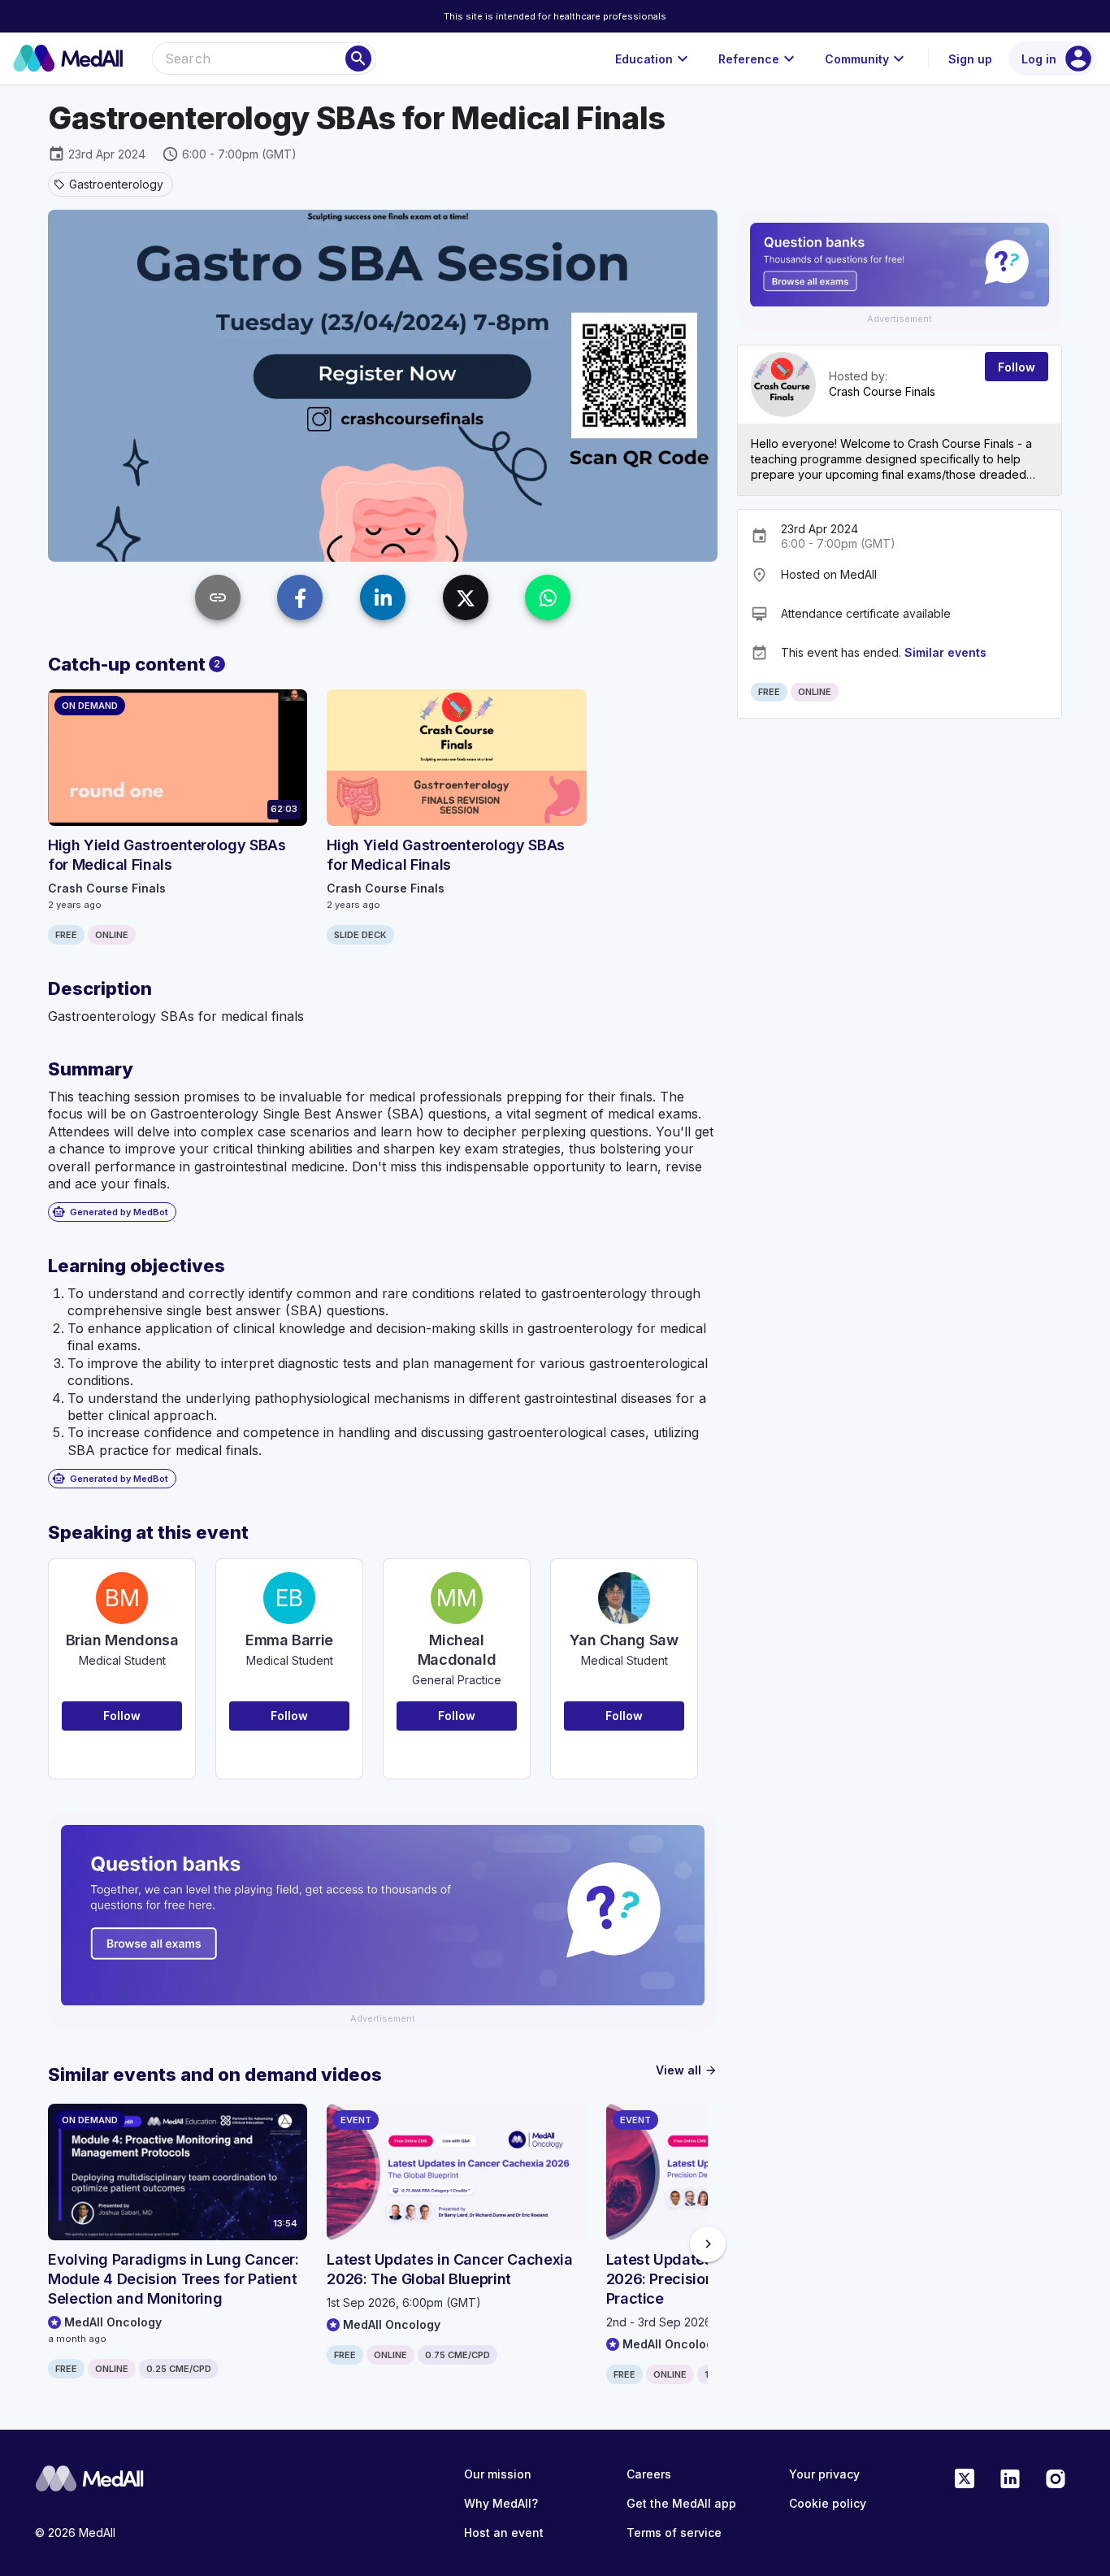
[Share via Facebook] (300, 597)
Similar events (945, 652)
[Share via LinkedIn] (383, 597)
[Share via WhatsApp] (548, 597)
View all (687, 2070)
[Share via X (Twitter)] (466, 597)
